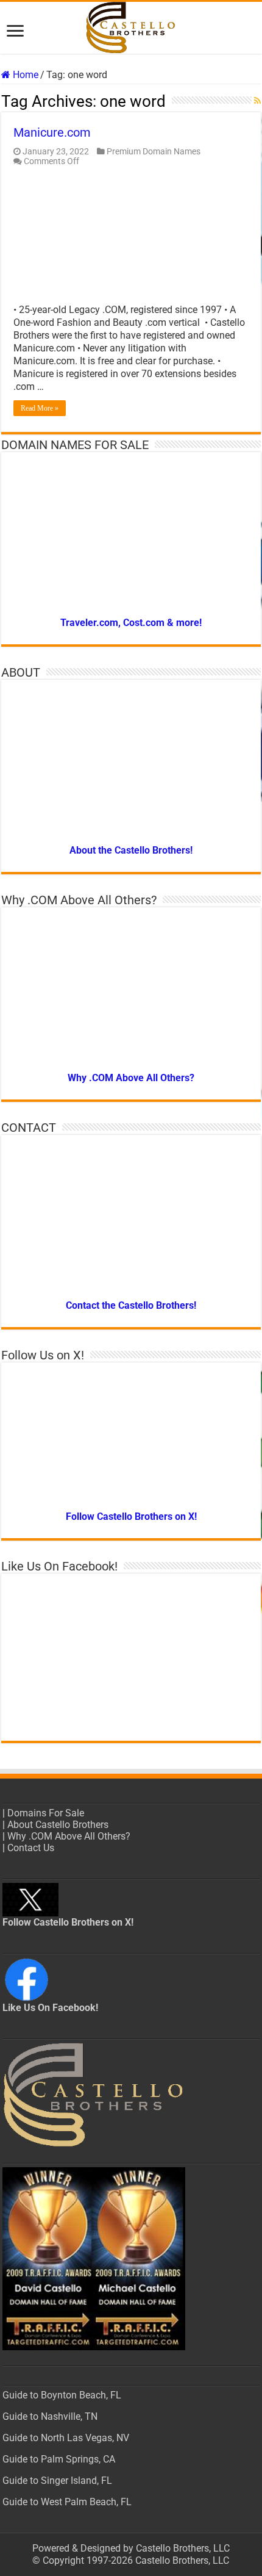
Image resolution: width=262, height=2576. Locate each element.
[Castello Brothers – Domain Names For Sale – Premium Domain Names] (131, 28)
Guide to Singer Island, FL (57, 2481)
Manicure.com (52, 132)
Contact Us (31, 1848)
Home (24, 75)
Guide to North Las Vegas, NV (66, 2438)
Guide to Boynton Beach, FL (62, 2395)
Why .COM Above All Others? (69, 1836)
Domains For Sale (46, 1813)
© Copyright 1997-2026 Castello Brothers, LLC (131, 2560)
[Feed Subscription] (257, 101)
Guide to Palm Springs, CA (59, 2459)
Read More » (40, 408)
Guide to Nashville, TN (50, 2416)
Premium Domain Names (154, 151)
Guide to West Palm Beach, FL (67, 2502)
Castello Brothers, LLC (183, 2548)
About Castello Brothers (58, 1825)
